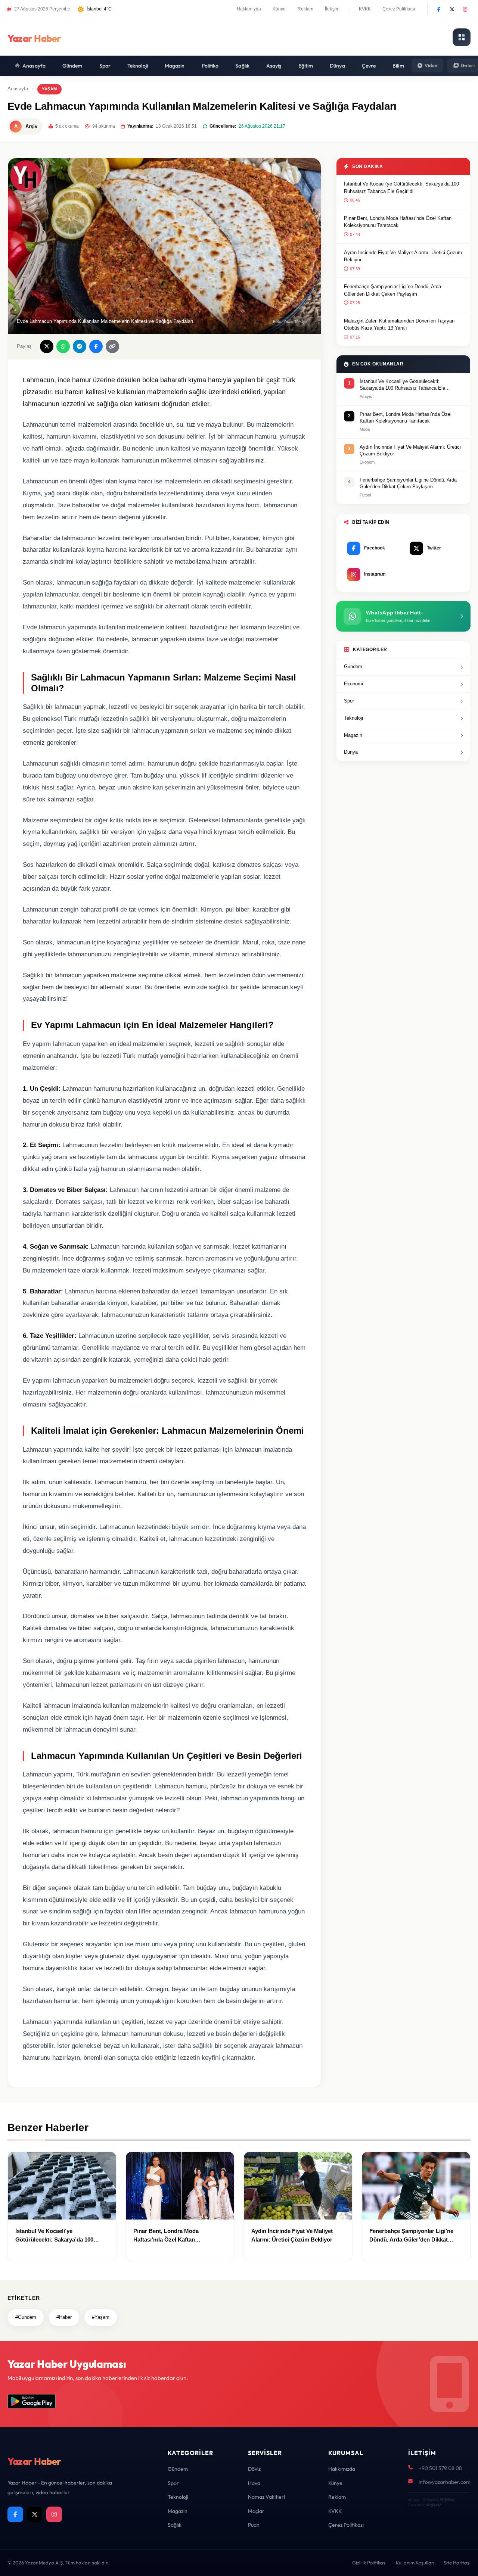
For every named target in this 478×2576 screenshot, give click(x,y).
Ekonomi (353, 684)
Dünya (337, 66)
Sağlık (242, 66)
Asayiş (274, 66)
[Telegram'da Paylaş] (80, 346)
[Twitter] (452, 9)
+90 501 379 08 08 (440, 2468)
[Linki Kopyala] (112, 346)
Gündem (72, 66)
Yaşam (49, 89)
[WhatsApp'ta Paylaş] (63, 346)
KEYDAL (447, 2500)
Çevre (369, 66)
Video (431, 65)
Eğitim (306, 66)
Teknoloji (138, 66)
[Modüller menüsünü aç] (462, 37)
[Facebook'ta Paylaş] (96, 346)
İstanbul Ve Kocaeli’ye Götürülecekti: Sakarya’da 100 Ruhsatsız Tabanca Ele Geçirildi (401, 188)
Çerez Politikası (399, 9)
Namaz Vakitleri (266, 2497)
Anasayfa (34, 66)
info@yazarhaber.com (445, 2482)
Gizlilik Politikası (369, 2563)
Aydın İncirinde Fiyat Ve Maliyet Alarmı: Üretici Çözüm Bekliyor (403, 256)
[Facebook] (439, 9)
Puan (254, 2525)
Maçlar (256, 2511)
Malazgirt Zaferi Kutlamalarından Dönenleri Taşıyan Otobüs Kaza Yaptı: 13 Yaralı (399, 325)
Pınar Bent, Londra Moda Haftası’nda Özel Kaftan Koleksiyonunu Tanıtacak (398, 222)
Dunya (351, 752)
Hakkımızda (249, 9)
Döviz (254, 2469)
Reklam (306, 9)
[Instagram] (465, 9)
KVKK (365, 9)
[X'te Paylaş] (47, 346)
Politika (210, 66)
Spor (105, 66)
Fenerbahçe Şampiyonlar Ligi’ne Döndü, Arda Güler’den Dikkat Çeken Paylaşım (392, 290)
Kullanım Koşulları (415, 2563)
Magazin (175, 66)
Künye (279, 9)
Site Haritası (457, 2563)
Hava (254, 2483)
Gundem (353, 666)
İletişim (332, 9)
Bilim (398, 66)
